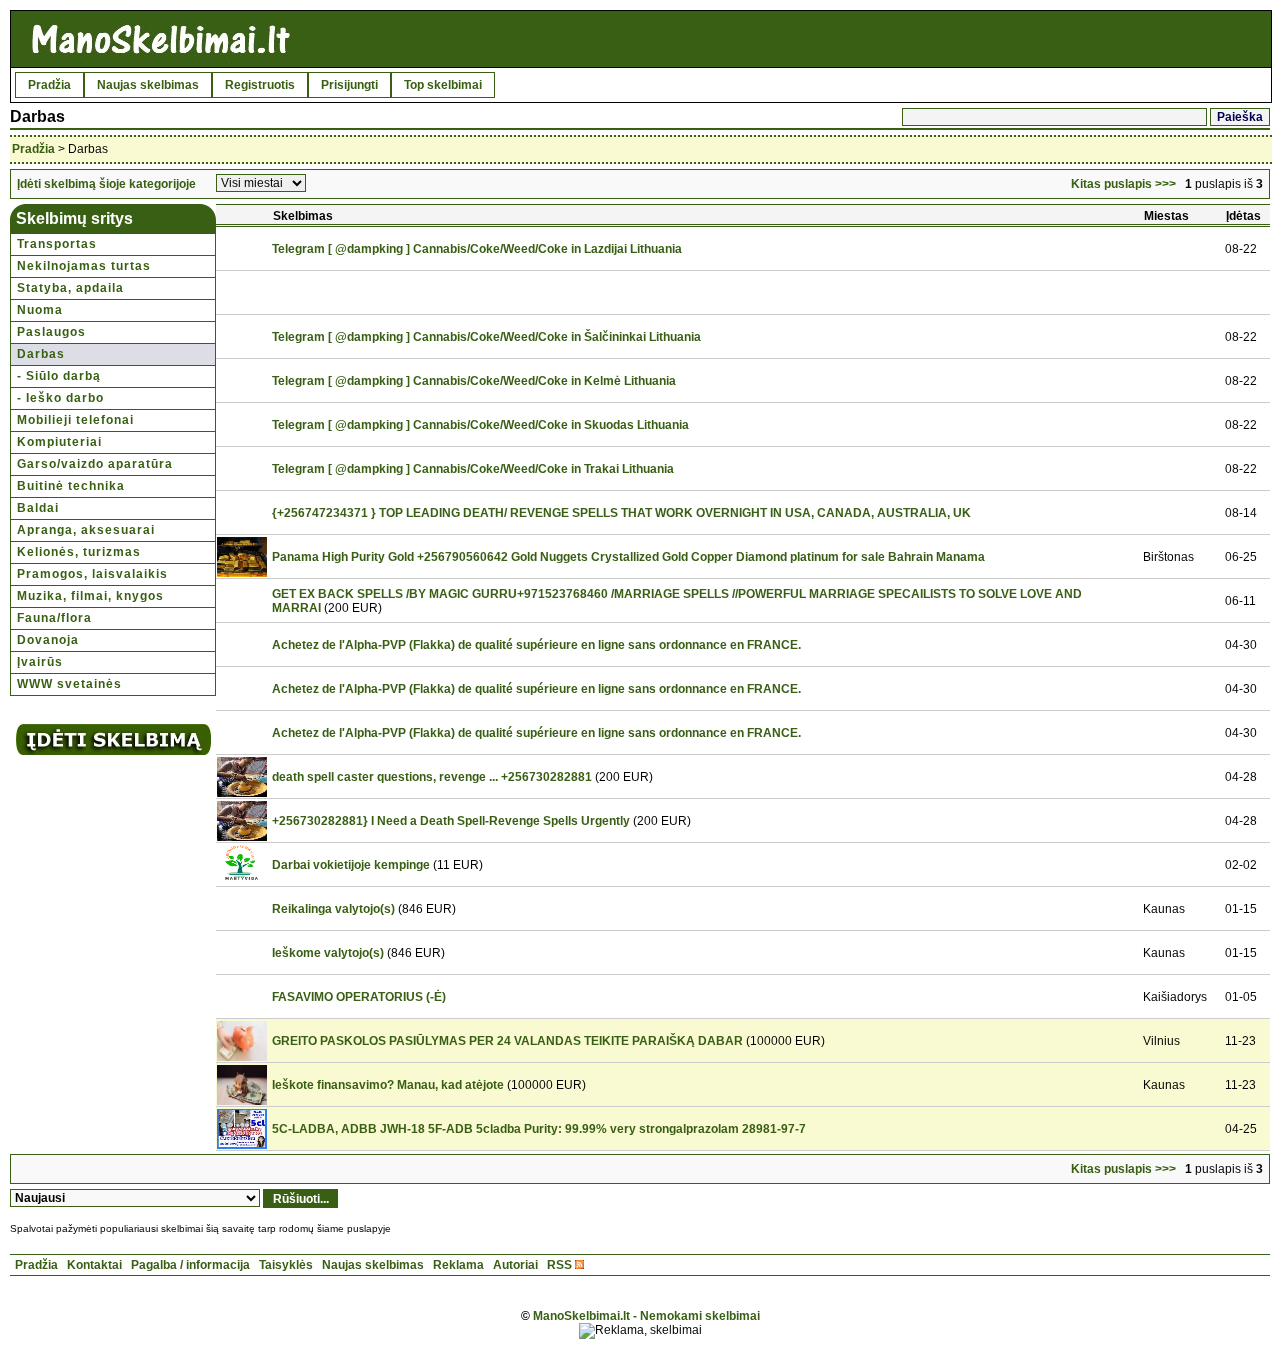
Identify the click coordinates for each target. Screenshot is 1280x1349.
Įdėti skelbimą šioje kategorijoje (106, 184)
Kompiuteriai (59, 442)
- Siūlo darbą (59, 376)
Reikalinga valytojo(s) (333, 909)
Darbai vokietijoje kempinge (351, 865)
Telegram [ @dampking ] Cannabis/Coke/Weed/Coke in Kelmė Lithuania (474, 381)
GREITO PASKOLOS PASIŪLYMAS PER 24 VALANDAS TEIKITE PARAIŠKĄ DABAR (507, 1041)
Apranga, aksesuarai (86, 530)
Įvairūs (40, 662)
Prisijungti (349, 85)
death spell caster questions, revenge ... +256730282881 (432, 777)
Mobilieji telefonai (75, 420)
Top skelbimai (443, 85)
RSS (559, 1265)
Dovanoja (48, 640)
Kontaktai (94, 1265)
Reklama (458, 1265)
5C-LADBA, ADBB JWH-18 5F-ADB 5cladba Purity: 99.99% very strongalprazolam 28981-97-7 (539, 1129)
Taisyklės (286, 1265)
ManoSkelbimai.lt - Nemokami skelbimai (646, 1316)
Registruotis (260, 85)
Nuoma (40, 310)
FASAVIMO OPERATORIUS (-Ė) (359, 997)
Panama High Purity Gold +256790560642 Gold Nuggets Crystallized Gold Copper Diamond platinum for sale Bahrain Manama (628, 557)
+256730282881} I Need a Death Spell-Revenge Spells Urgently (451, 821)
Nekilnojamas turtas (84, 266)
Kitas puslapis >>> (1123, 184)
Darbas (41, 354)
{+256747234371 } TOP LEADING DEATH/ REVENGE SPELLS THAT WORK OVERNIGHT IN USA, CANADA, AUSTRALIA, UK (621, 513)
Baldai (38, 508)
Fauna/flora (54, 618)
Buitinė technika (71, 486)
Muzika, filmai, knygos (90, 596)
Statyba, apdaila (70, 288)
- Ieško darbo (60, 398)
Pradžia (49, 85)
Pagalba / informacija (190, 1265)
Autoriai (515, 1265)
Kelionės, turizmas (79, 552)
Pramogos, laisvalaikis (92, 574)
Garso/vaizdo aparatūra (95, 464)
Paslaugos (51, 332)
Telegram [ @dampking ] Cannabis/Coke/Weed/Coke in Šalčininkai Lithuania (486, 337)
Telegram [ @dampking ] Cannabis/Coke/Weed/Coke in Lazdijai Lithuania (477, 249)
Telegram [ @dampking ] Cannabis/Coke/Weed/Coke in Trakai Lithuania (473, 469)
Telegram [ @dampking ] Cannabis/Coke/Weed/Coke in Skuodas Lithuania (480, 425)
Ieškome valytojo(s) (328, 953)
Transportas (57, 244)
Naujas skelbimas (148, 85)
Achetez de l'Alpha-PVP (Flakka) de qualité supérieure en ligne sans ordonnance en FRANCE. (536, 645)
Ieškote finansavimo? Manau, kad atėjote (388, 1085)
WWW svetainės (69, 684)
